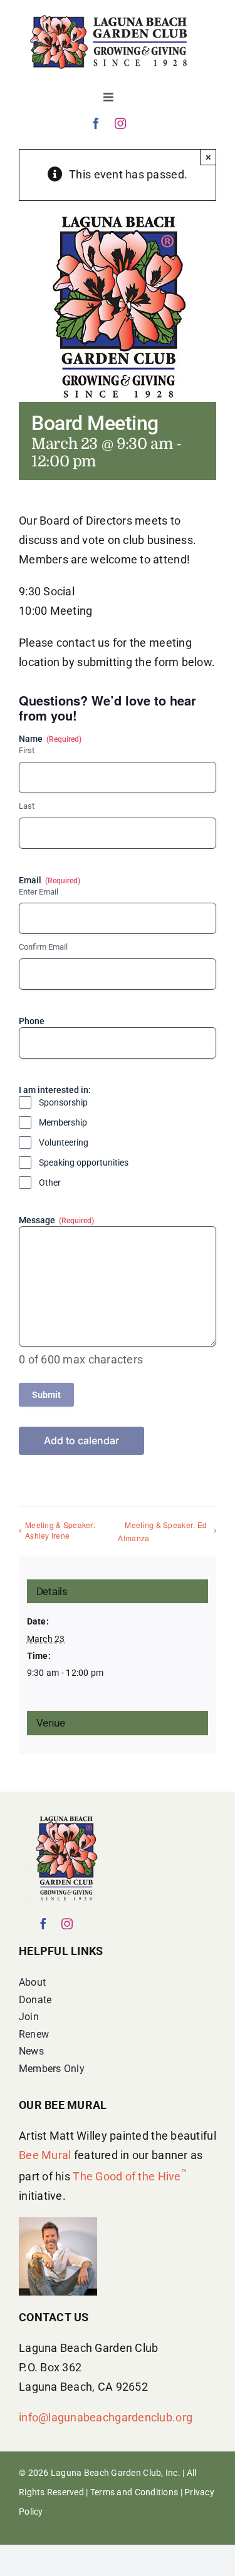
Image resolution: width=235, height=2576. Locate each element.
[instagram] (120, 123)
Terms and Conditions (134, 2492)
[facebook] (96, 123)
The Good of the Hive (130, 2176)
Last (27, 806)
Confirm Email (43, 947)
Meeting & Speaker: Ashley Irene (60, 1530)
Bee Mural (45, 2155)
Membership (63, 1122)
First (27, 750)
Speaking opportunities (84, 1162)
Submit (46, 1395)
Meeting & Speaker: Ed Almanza (162, 1531)
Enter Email (39, 892)
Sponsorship (63, 1102)
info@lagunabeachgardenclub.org (106, 2417)
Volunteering (64, 1142)
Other (50, 1183)
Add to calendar (81, 1441)
